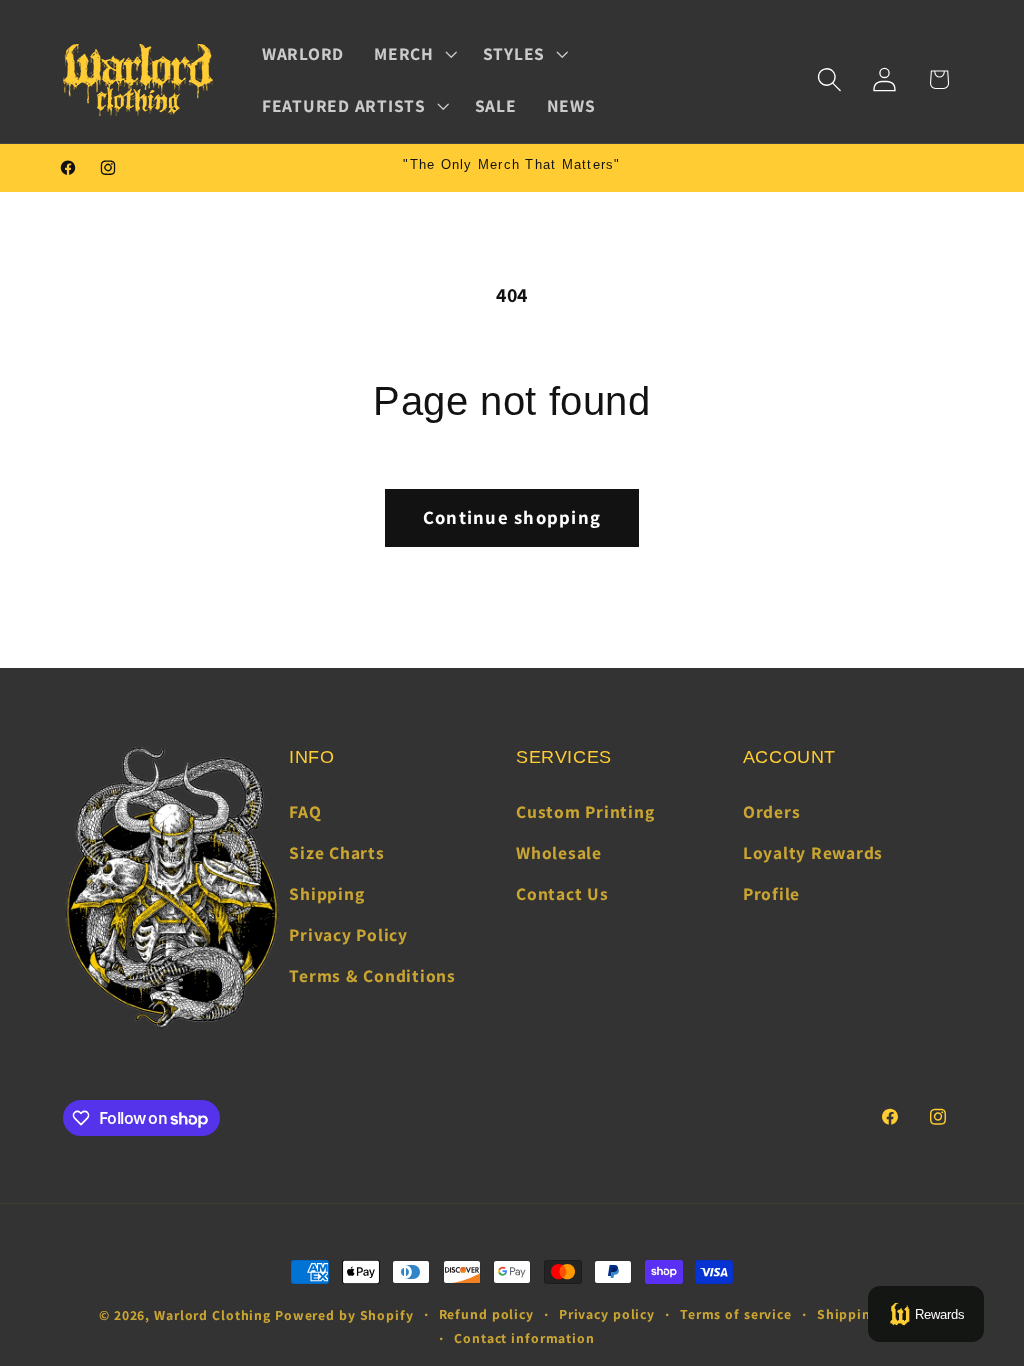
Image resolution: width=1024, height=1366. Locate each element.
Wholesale (559, 852)
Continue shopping (512, 517)
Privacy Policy (348, 934)
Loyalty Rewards (813, 852)
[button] (413, 54)
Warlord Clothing (212, 1315)
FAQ (305, 811)
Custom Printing (585, 811)
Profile (771, 893)
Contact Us (562, 893)
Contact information (524, 1338)
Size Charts (336, 852)
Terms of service (736, 1314)
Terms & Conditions (372, 975)
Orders (772, 811)
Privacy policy (607, 1314)
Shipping (326, 893)
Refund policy (486, 1314)
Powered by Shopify (344, 1315)
